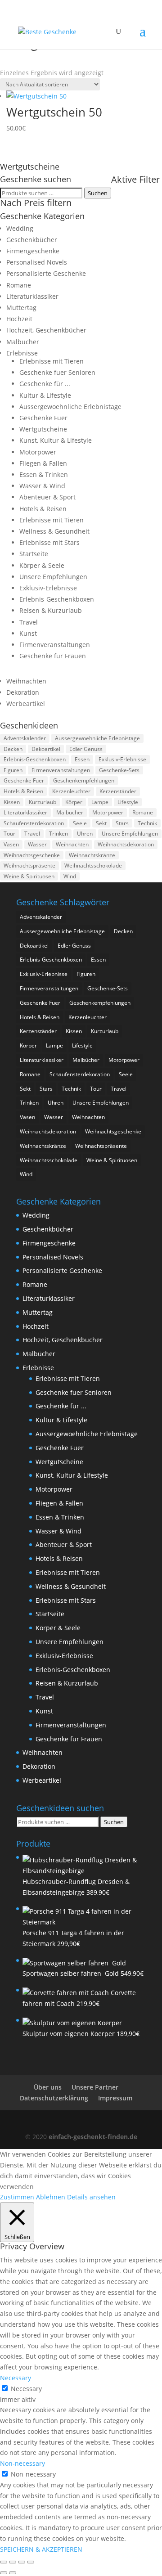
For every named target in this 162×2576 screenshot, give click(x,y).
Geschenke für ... (45, 384)
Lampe (100, 802)
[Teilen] (22, 2562)
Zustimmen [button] (17, 2197)
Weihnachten (26, 681)
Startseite (34, 554)
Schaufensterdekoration (34, 823)
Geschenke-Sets (119, 770)
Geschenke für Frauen (53, 656)
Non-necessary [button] (22, 2463)
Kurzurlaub (43, 802)
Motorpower (38, 452)
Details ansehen (91, 2197)
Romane (19, 285)
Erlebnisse (22, 353)
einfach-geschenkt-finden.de (93, 2137)
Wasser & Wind (42, 486)
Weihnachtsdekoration (126, 844)
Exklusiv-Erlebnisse (48, 588)
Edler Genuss (86, 749)
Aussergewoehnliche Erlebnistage (70, 407)
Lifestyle (128, 802)
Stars (122, 823)
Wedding (20, 228)
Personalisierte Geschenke (46, 273)
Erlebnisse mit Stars (49, 542)
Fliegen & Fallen (43, 463)
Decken (13, 749)
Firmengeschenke (33, 251)
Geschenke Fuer (43, 418)
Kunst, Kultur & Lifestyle (56, 440)
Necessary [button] (16, 2378)
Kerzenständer (118, 791)
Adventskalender (25, 738)
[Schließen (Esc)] (31, 2562)
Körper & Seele (42, 565)
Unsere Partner (95, 2087)
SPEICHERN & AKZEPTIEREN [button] (41, 2549)
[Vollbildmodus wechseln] (13, 2562)
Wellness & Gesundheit (54, 531)
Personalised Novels (37, 262)
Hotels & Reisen (43, 509)
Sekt (101, 823)
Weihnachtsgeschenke (32, 855)
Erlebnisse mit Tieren (52, 361)
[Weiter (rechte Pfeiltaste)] (13, 2573)
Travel (29, 622)
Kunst (28, 633)
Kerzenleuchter (71, 791)
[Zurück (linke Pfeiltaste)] (4, 2573)
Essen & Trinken (44, 474)
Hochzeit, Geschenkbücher (46, 330)
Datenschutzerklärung (54, 2098)
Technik (147, 823)
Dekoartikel (46, 749)
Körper (74, 802)
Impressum (115, 2098)
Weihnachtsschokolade (93, 865)
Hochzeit (19, 319)
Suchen (98, 193)
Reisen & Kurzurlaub (51, 610)
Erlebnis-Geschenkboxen (57, 599)
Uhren (85, 834)
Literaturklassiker (32, 296)
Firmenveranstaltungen (55, 645)
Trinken (58, 834)
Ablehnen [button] (51, 2197)
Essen (82, 759)
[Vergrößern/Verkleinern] (4, 2562)
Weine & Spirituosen (29, 876)
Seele (80, 823)
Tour (9, 834)
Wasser (37, 844)
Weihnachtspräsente (29, 865)
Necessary (26, 2389)
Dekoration (23, 692)
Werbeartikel (26, 704)
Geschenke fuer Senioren (57, 372)
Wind (70, 876)
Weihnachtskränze (92, 855)
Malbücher (23, 342)
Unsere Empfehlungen (53, 577)
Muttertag (21, 308)
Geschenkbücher (32, 240)
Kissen (12, 802)
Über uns (48, 2087)
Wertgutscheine (43, 429)
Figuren (13, 770)
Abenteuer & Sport (47, 497)
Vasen (11, 844)
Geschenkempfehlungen (84, 780)
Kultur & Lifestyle (45, 395)
